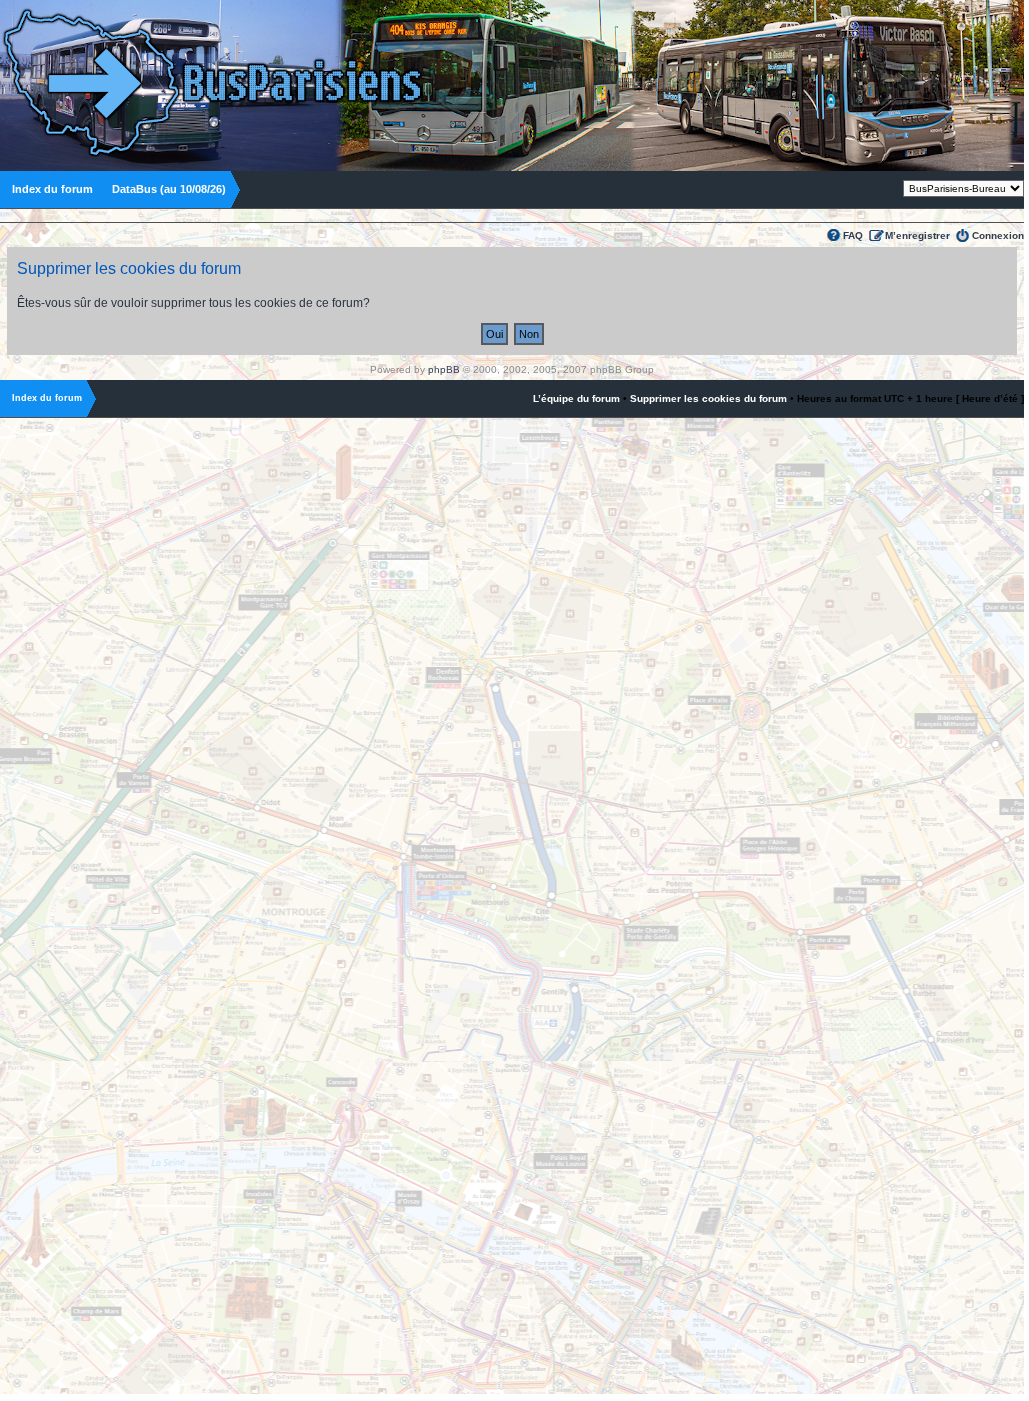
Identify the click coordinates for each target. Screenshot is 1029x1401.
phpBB (444, 369)
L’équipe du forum (576, 398)
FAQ (853, 235)
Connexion (998, 235)
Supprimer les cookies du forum (708, 398)
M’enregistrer (917, 235)
